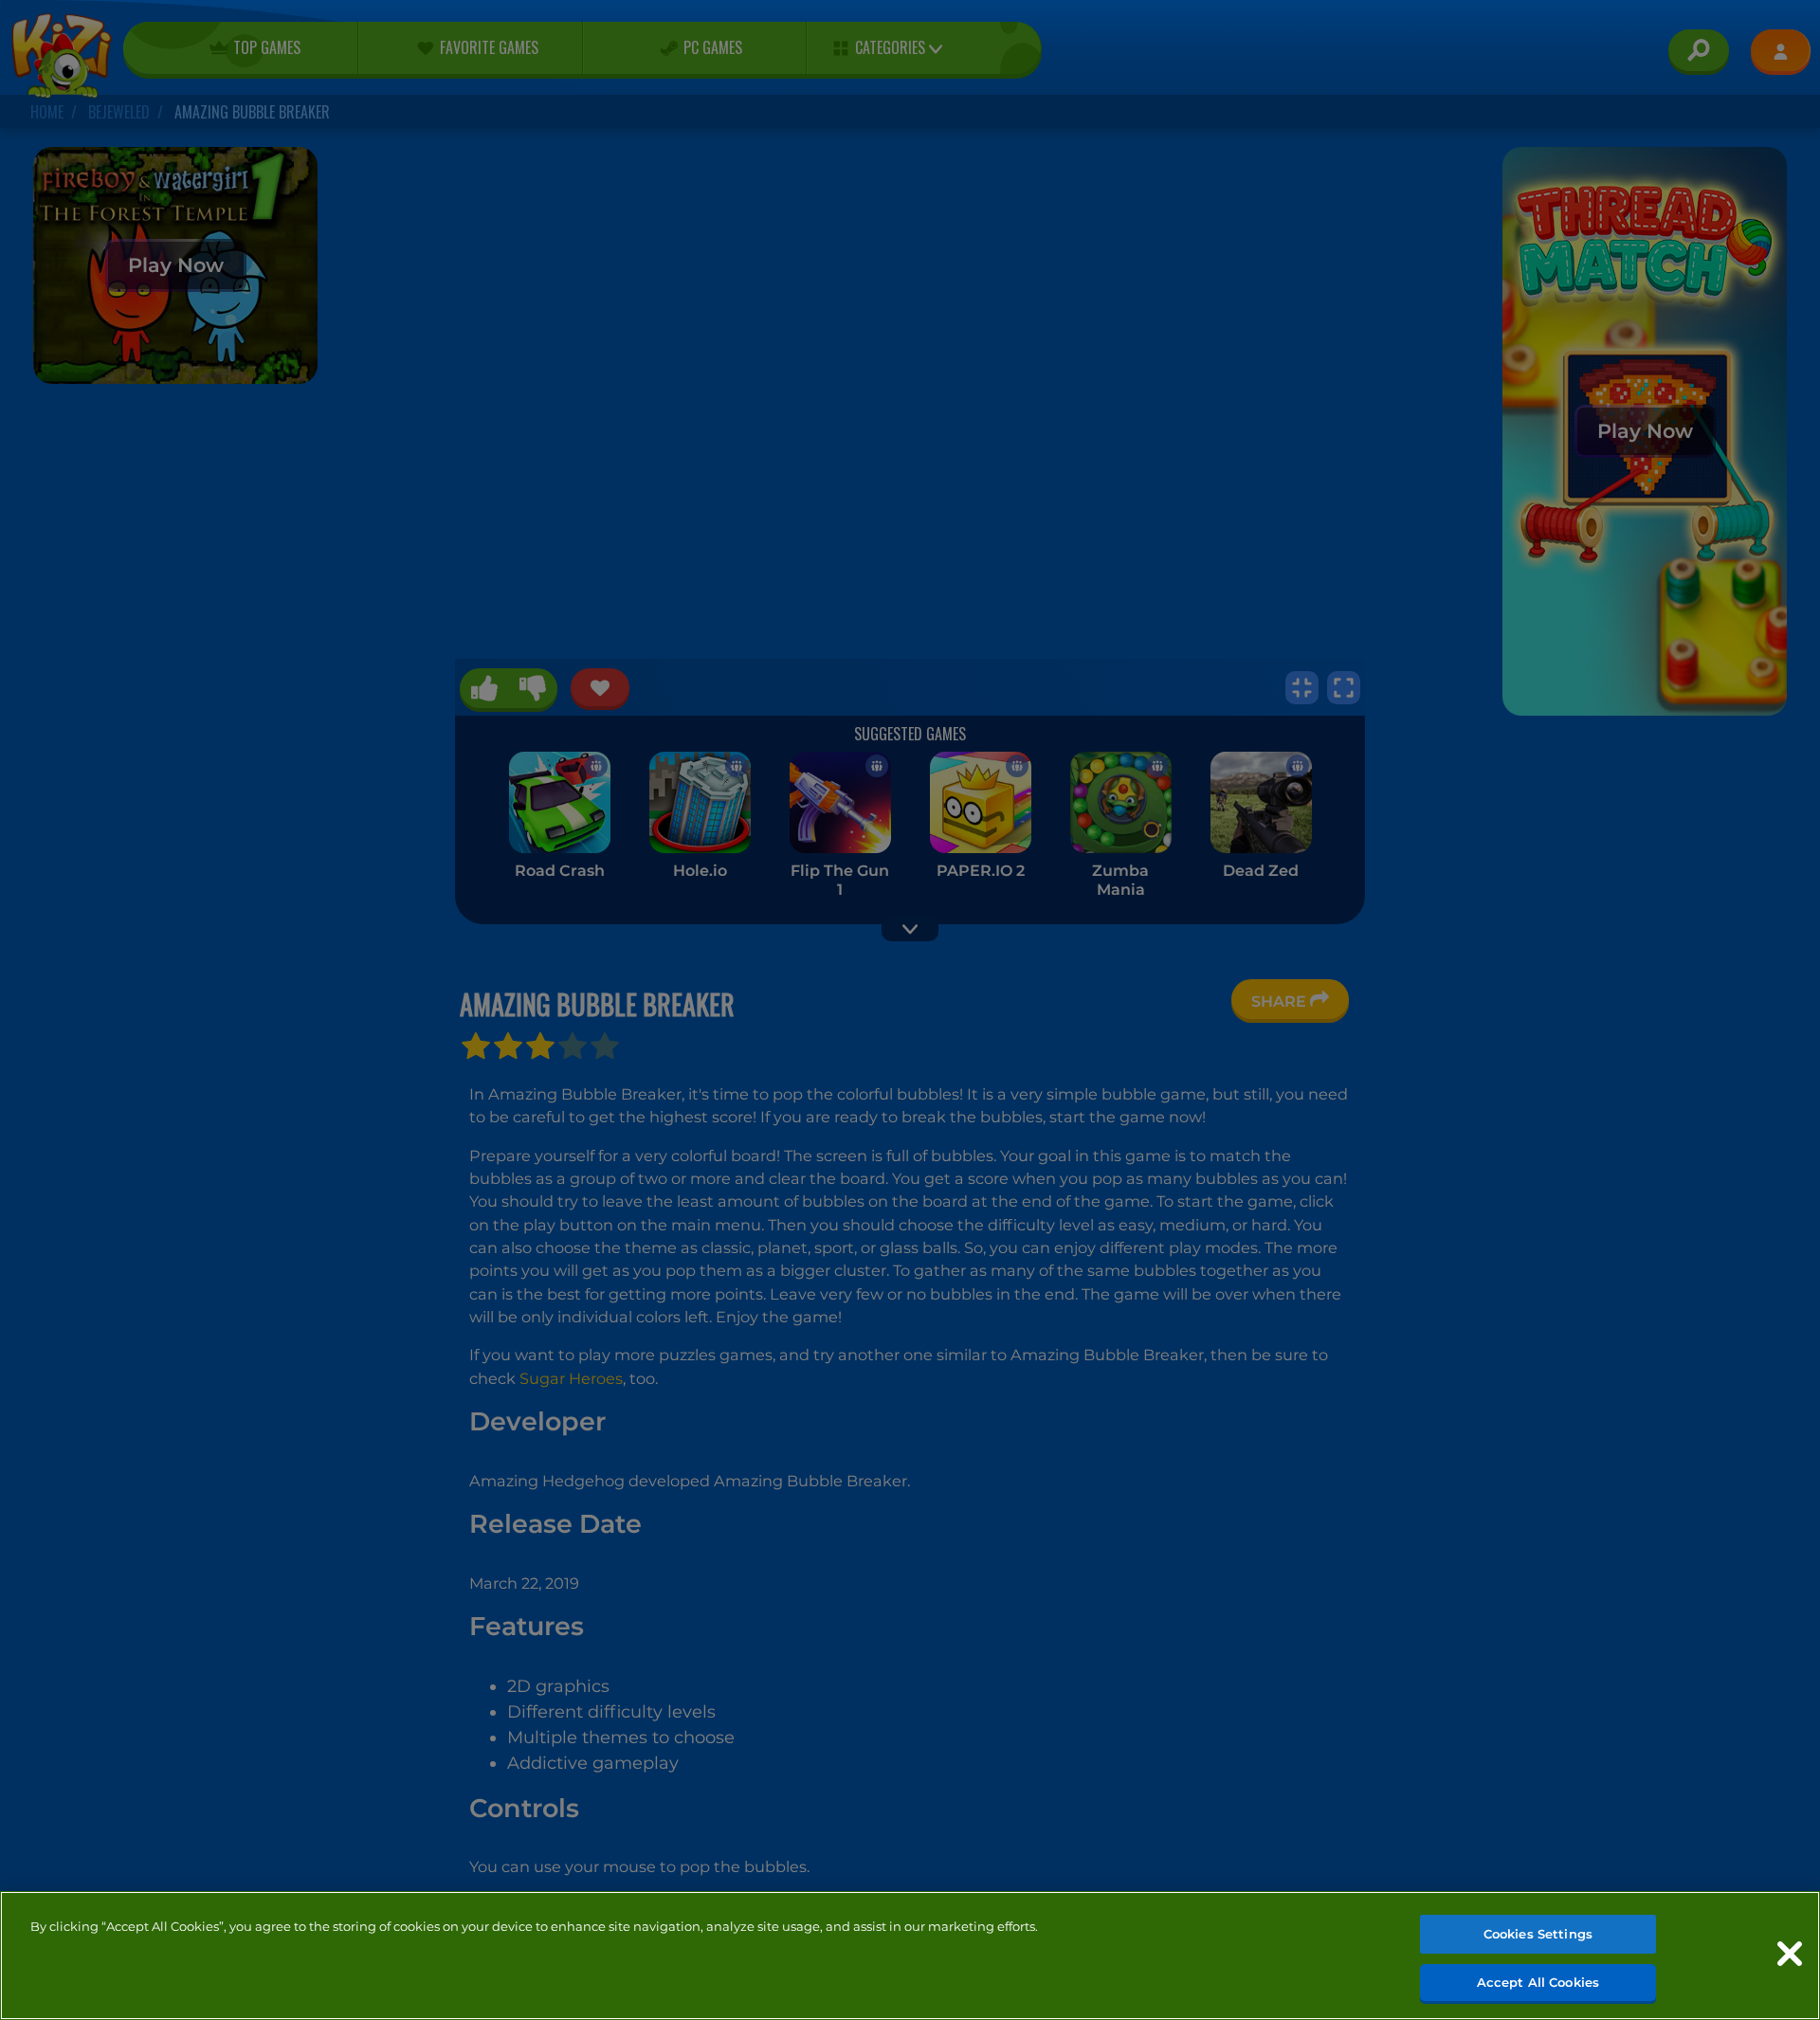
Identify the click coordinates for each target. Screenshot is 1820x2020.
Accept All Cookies (1538, 1981)
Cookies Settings (1538, 1934)
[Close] (1790, 1954)
